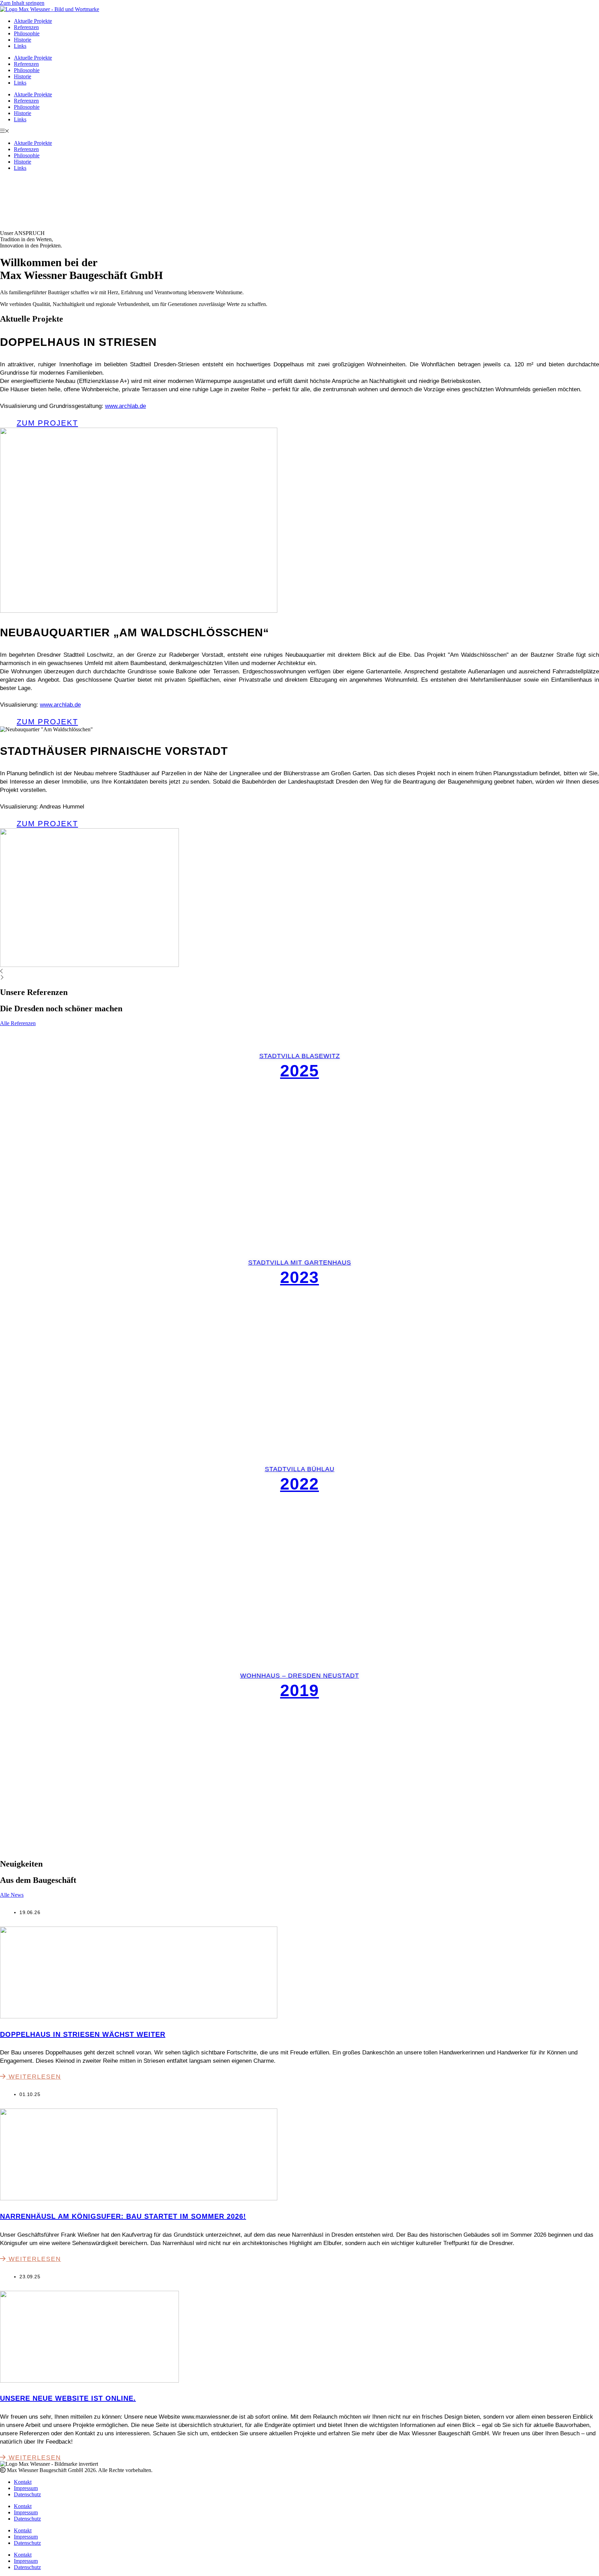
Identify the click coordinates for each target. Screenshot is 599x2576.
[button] (299, 131)
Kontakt (23, 2482)
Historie (23, 40)
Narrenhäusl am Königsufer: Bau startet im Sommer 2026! (123, 2216)
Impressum (26, 2488)
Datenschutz (27, 2494)
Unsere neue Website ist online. (68, 2398)
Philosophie (27, 33)
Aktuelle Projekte (33, 21)
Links (20, 46)
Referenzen (26, 27)
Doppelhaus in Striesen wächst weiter (83, 2034)
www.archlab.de (125, 406)
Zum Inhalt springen (22, 3)
